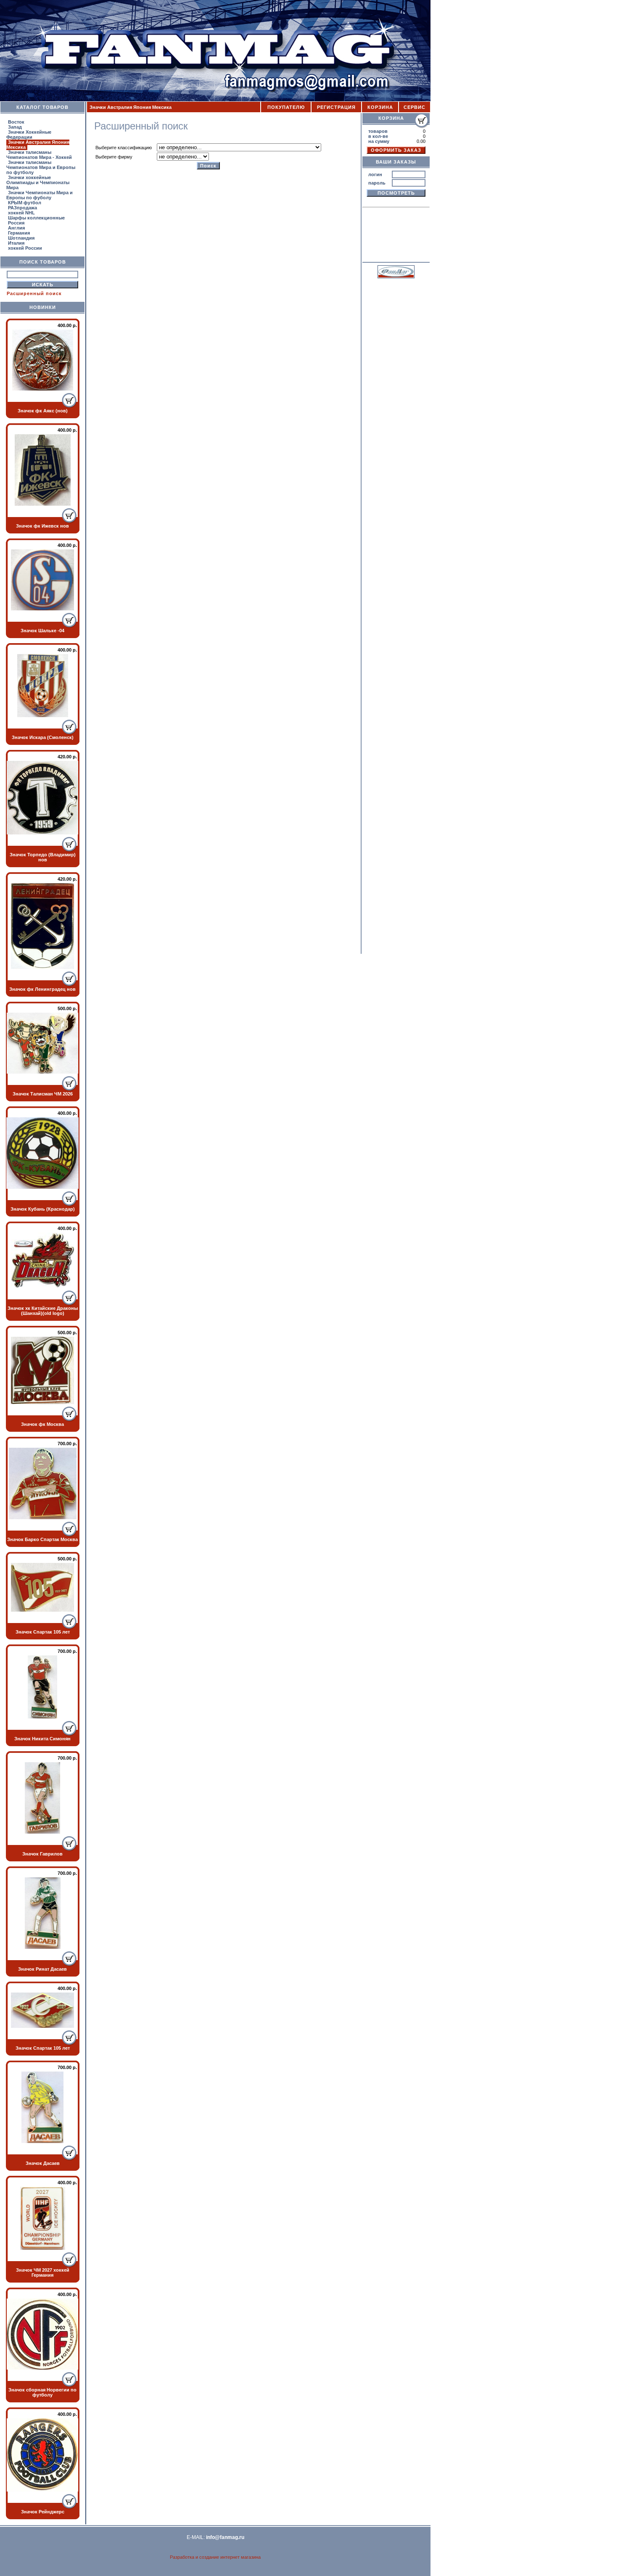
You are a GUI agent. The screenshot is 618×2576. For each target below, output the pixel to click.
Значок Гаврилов (42, 1854)
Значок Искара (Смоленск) (43, 737)
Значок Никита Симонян (42, 1739)
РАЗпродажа (22, 208)
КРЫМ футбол (25, 203)
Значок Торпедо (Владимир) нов (43, 857)
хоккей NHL (21, 213)
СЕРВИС (415, 107)
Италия (16, 243)
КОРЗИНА (380, 107)
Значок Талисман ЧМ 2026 (43, 1094)
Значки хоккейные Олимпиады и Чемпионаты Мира (38, 182)
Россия (16, 223)
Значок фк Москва (42, 1424)
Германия (19, 233)
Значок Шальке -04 (42, 631)
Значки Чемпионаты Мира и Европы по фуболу (40, 195)
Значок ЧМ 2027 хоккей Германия (43, 2272)
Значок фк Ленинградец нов (42, 989)
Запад (15, 127)
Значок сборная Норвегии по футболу (42, 2392)
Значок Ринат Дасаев (42, 1969)
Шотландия (21, 238)
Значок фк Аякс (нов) (43, 411)
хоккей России (25, 248)
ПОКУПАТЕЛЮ (286, 107)
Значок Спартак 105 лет (43, 1632)
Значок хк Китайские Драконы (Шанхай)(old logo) (43, 1311)
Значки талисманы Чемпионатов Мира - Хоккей (39, 155)
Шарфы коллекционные (36, 218)
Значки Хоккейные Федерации (29, 135)
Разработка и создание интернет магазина (215, 2557)
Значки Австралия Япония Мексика (38, 145)
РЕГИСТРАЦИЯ (336, 107)
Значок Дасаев (43, 2163)
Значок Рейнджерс (43, 2512)
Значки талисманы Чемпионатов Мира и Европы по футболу (41, 167)
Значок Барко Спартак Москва (42, 1539)
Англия (16, 228)
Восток (16, 122)
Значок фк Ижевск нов (42, 526)
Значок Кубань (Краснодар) (43, 1209)
